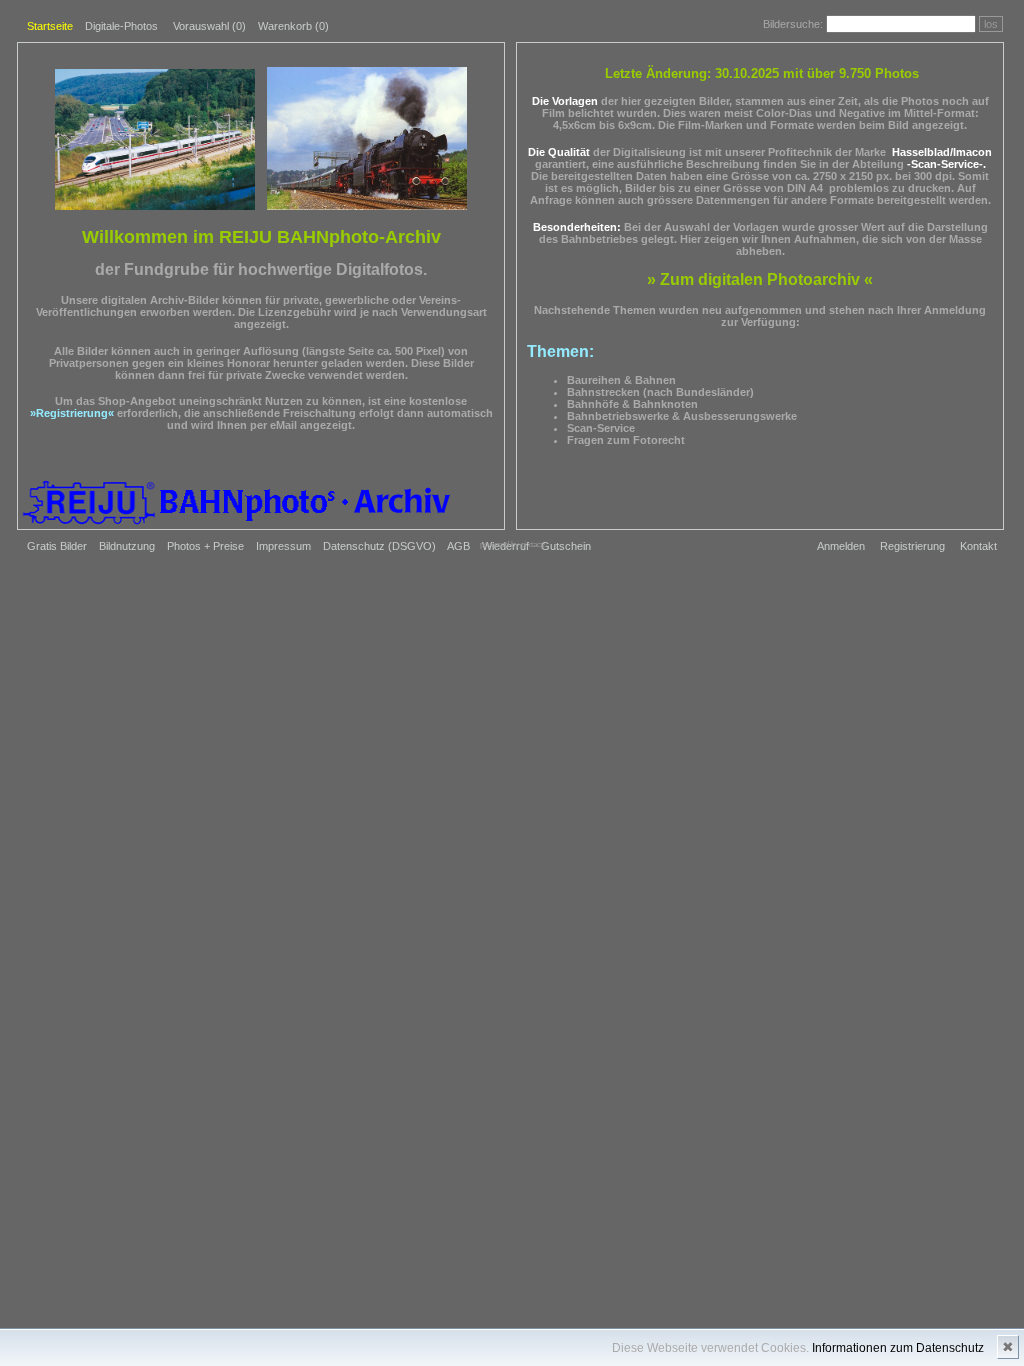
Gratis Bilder (57, 546)
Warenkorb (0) (293, 26)
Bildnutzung (127, 546)
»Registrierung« (72, 413)
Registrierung (912, 546)
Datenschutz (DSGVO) (379, 546)
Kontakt (978, 546)
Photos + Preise (205, 546)
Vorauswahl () (209, 26)
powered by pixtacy (512, 544)
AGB (458, 546)
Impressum (283, 546)
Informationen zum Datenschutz (898, 1348)
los (991, 24)
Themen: (560, 351)
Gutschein (566, 546)
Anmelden (841, 546)
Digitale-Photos (121, 26)
